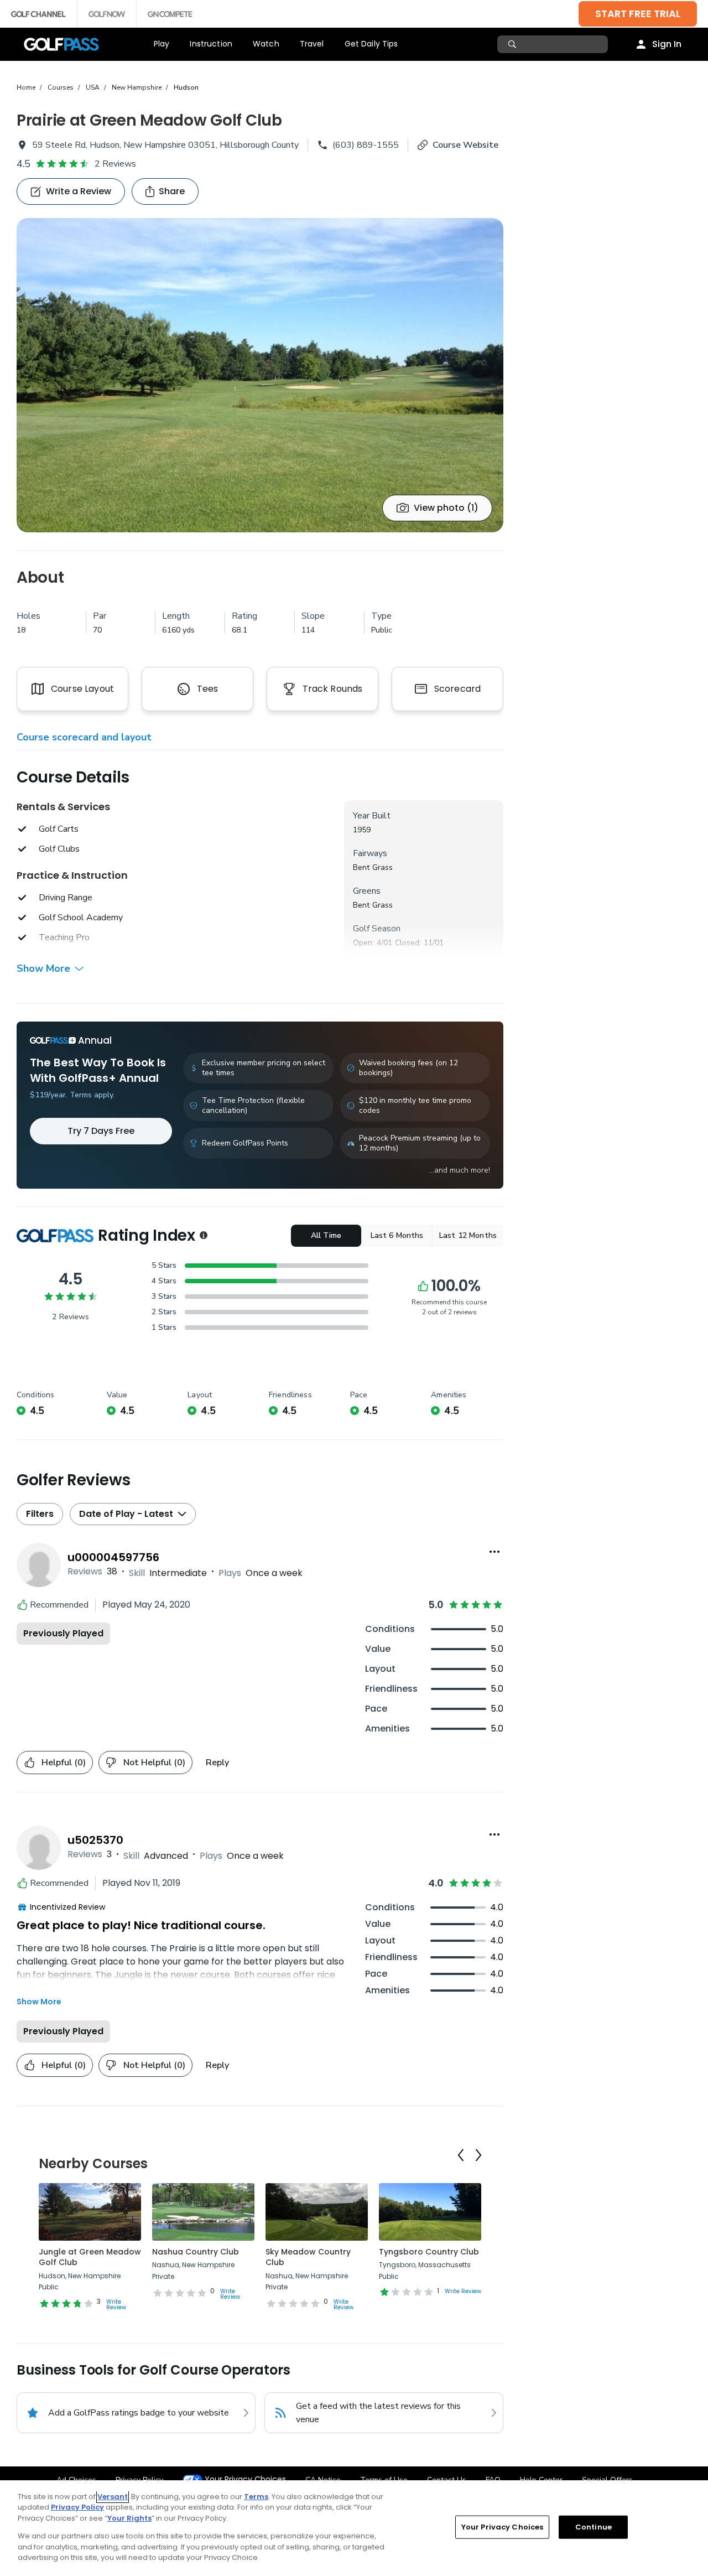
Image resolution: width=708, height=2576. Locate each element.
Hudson (186, 87)
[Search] (514, 44)
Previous (461, 2155)
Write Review (116, 2305)
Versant (113, 2497)
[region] (354, 2528)
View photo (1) (446, 508)
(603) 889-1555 (366, 145)
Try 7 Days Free (101, 1131)
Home (26, 87)
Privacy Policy (77, 2507)
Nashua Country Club (196, 2252)
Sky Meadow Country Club (308, 2257)
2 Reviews (115, 164)
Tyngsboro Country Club (429, 2252)
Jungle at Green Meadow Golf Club (90, 2257)
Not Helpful (154, 1763)
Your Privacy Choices (245, 2479)
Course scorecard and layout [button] (84, 737)
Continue (594, 2527)
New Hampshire (137, 87)
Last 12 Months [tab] (468, 1235)
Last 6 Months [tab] (397, 1235)
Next (478, 2155)
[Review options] (494, 1552)
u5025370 (95, 1840)
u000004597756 (113, 1557)
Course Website (465, 145)
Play (162, 44)
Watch (266, 44)
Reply (217, 1763)
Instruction (211, 44)
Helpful (64, 1763)
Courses (61, 87)
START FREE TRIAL (638, 14)
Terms (256, 2497)
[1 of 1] (260, 375)
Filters (40, 1514)
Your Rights (129, 2518)
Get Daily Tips (371, 44)
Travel (312, 44)
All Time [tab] (326, 1235)
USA (93, 87)
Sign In (667, 44)
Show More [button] (43, 968)
